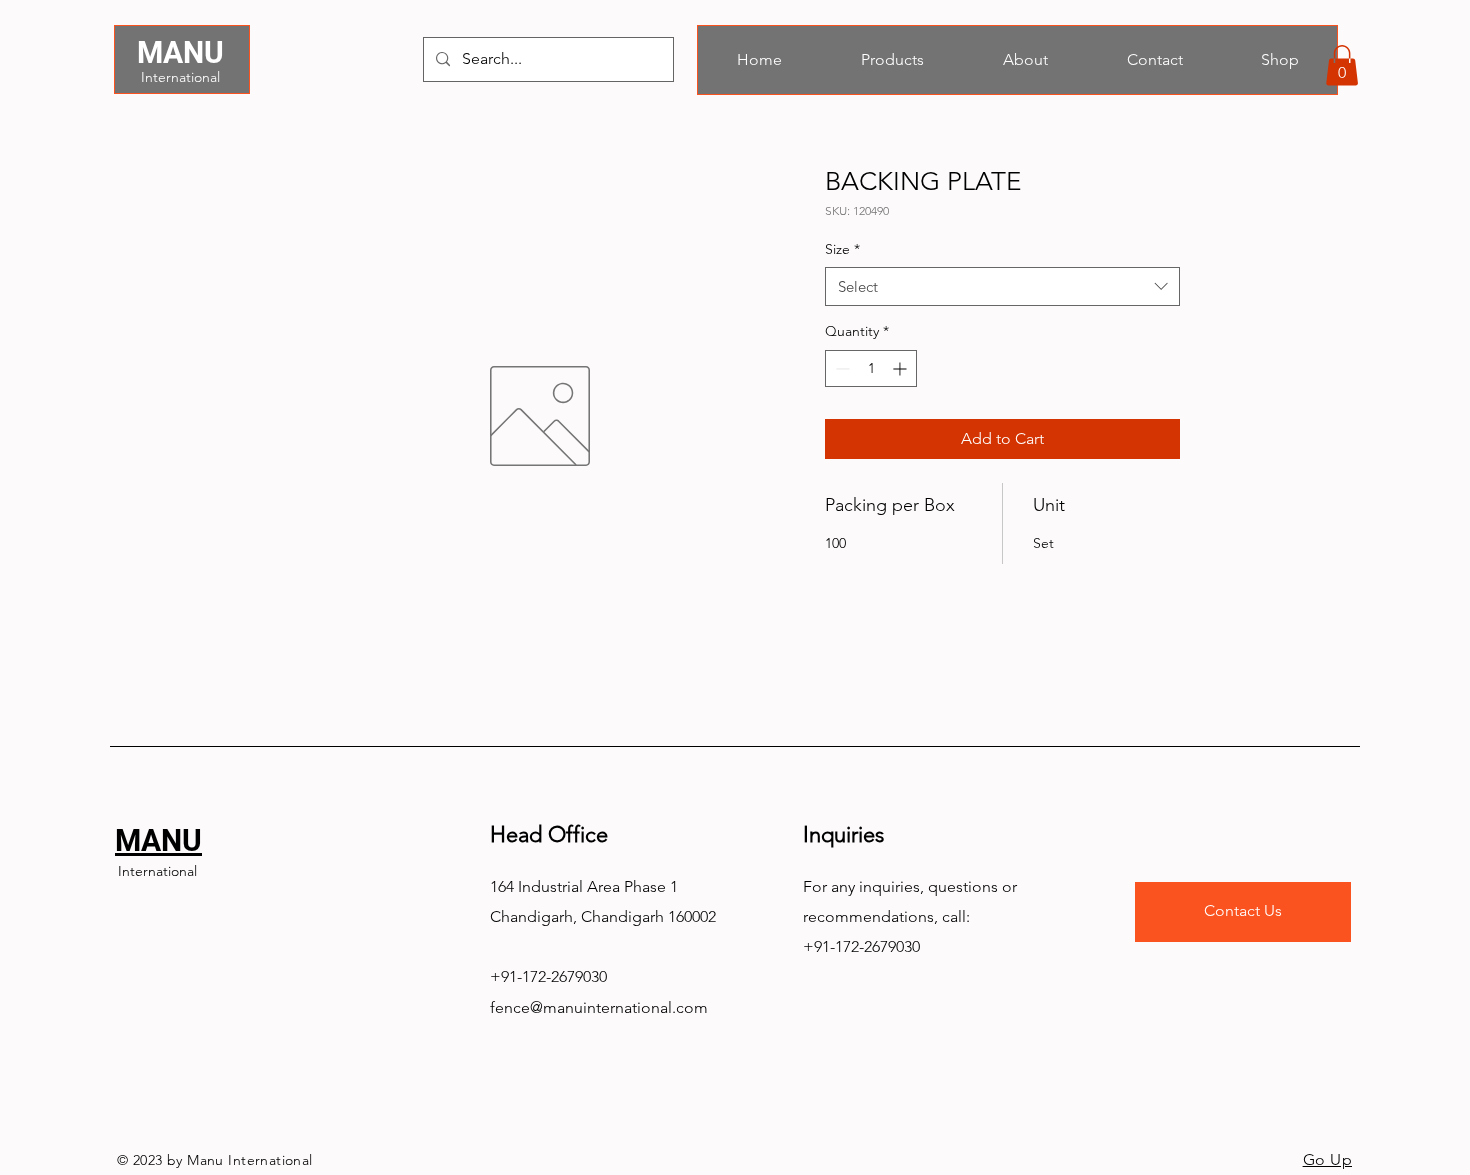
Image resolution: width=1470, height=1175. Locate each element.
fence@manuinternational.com (599, 1007)
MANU (180, 52)
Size (842, 249)
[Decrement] (840, 368)
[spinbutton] (871, 368)
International (180, 77)
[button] (1342, 65)
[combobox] (1002, 286)
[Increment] (901, 368)
